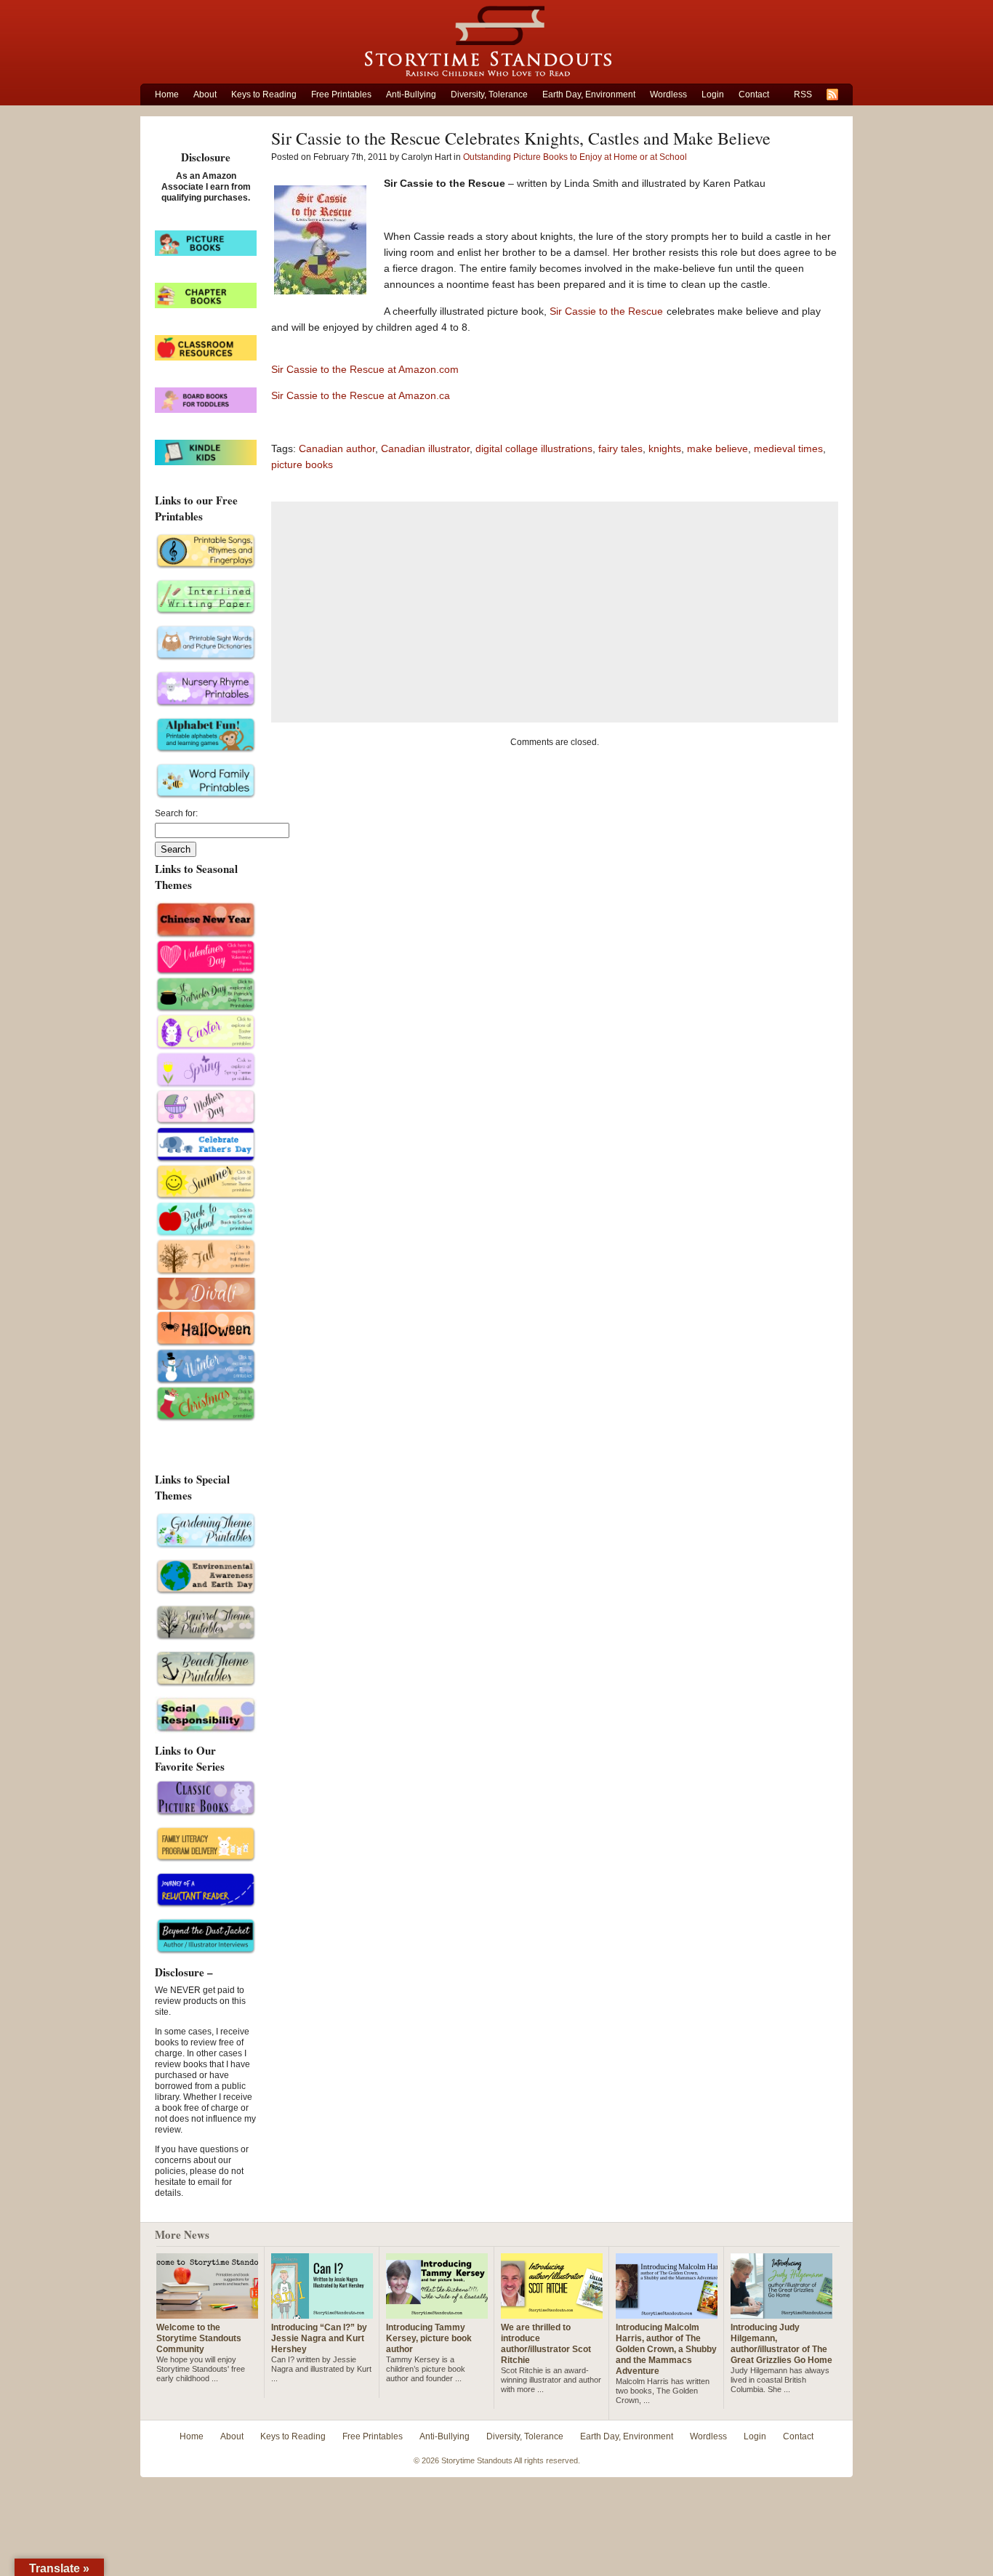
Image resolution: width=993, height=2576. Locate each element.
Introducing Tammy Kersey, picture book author (429, 2338)
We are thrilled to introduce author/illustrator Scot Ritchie (546, 2344)
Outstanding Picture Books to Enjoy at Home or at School (575, 157)
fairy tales (620, 448)
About (205, 94)
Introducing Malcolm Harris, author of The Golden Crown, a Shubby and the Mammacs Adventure (666, 2349)
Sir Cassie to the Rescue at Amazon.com (365, 369)
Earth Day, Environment (589, 94)
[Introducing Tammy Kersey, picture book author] (437, 2313)
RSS (803, 94)
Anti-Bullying (411, 94)
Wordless (668, 94)
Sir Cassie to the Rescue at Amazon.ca (361, 395)
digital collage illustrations (534, 448)
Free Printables (341, 94)
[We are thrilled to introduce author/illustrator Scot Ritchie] (552, 2313)
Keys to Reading (264, 94)
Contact (754, 94)
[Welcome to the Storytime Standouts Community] (207, 2313)
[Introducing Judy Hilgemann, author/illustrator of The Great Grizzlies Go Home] (781, 2313)
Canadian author (337, 448)
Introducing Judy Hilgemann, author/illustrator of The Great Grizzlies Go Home (781, 2344)
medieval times (788, 448)
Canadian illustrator (425, 448)
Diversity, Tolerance (489, 94)
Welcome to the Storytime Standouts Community (199, 2338)
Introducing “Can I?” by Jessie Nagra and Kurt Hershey (319, 2338)
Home (167, 94)
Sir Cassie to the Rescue (606, 311)
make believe (717, 448)
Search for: (176, 813)
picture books (302, 464)
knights (665, 448)
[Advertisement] (555, 612)
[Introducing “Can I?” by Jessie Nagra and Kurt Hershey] (322, 2313)
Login (713, 94)
